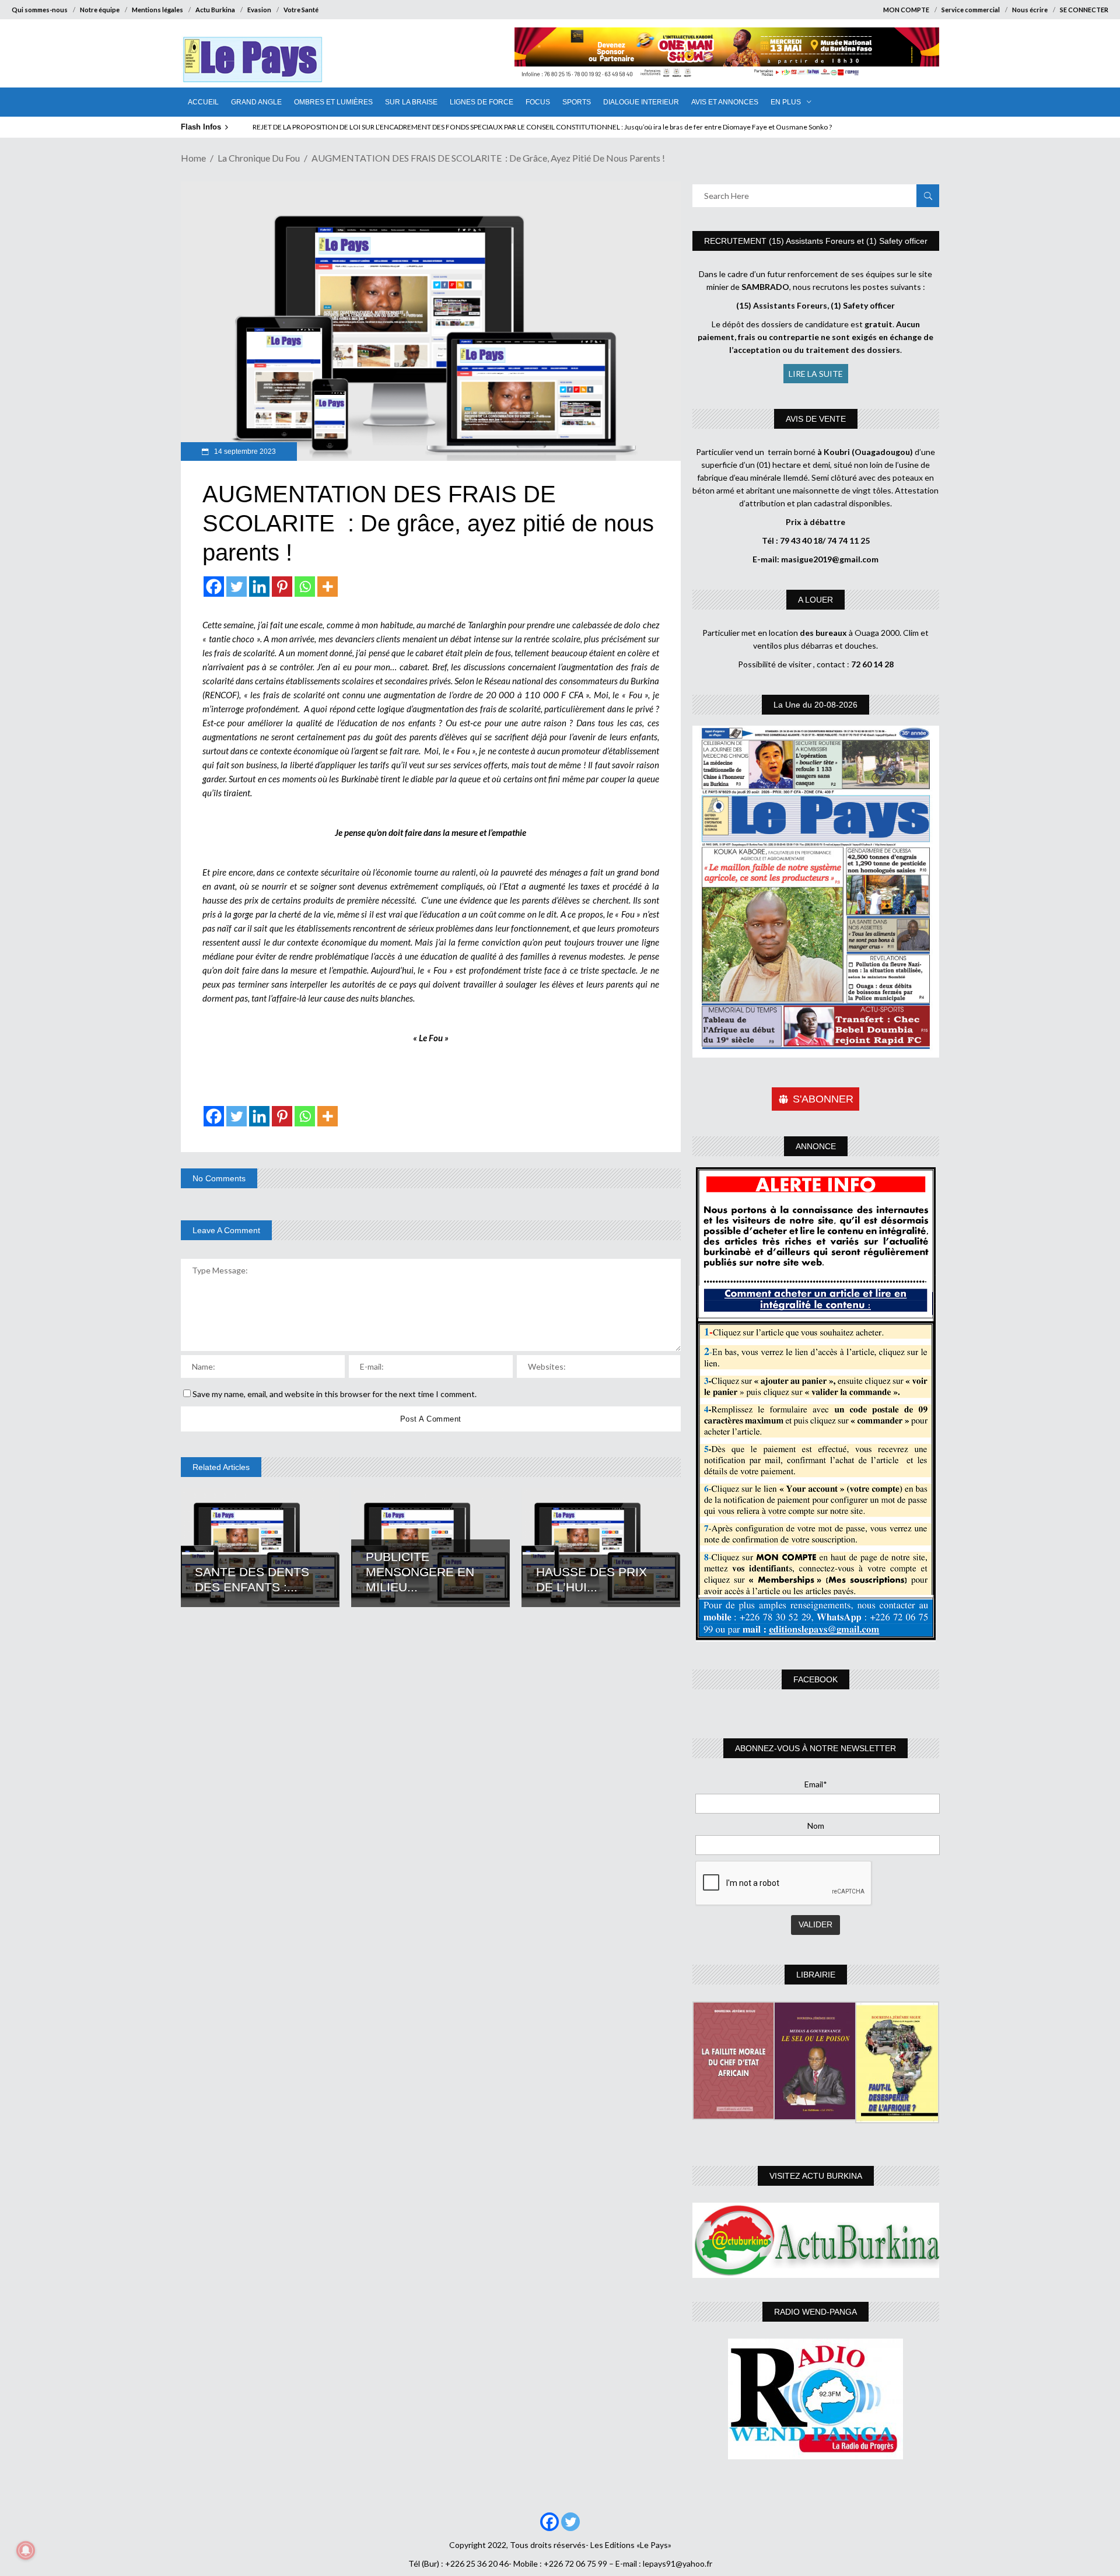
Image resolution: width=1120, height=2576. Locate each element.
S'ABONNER (823, 1099)
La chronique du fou (259, 158)
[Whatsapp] (305, 587)
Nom (816, 1826)
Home (193, 158)
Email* (816, 1784)
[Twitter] (237, 587)
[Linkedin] (259, 587)
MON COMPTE (906, 10)
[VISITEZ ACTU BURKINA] (816, 2240)
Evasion (259, 10)
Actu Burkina (215, 10)
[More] (328, 587)
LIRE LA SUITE (816, 374)
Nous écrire (1030, 10)
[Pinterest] (282, 587)
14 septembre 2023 (244, 452)
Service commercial (971, 10)
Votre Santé (301, 10)
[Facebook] (214, 587)
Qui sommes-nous (40, 10)
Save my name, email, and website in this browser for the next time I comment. (335, 1394)
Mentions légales (157, 10)
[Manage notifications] (26, 2550)
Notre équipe (100, 10)
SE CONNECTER (1084, 10)
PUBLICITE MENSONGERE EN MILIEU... (420, 1572)
